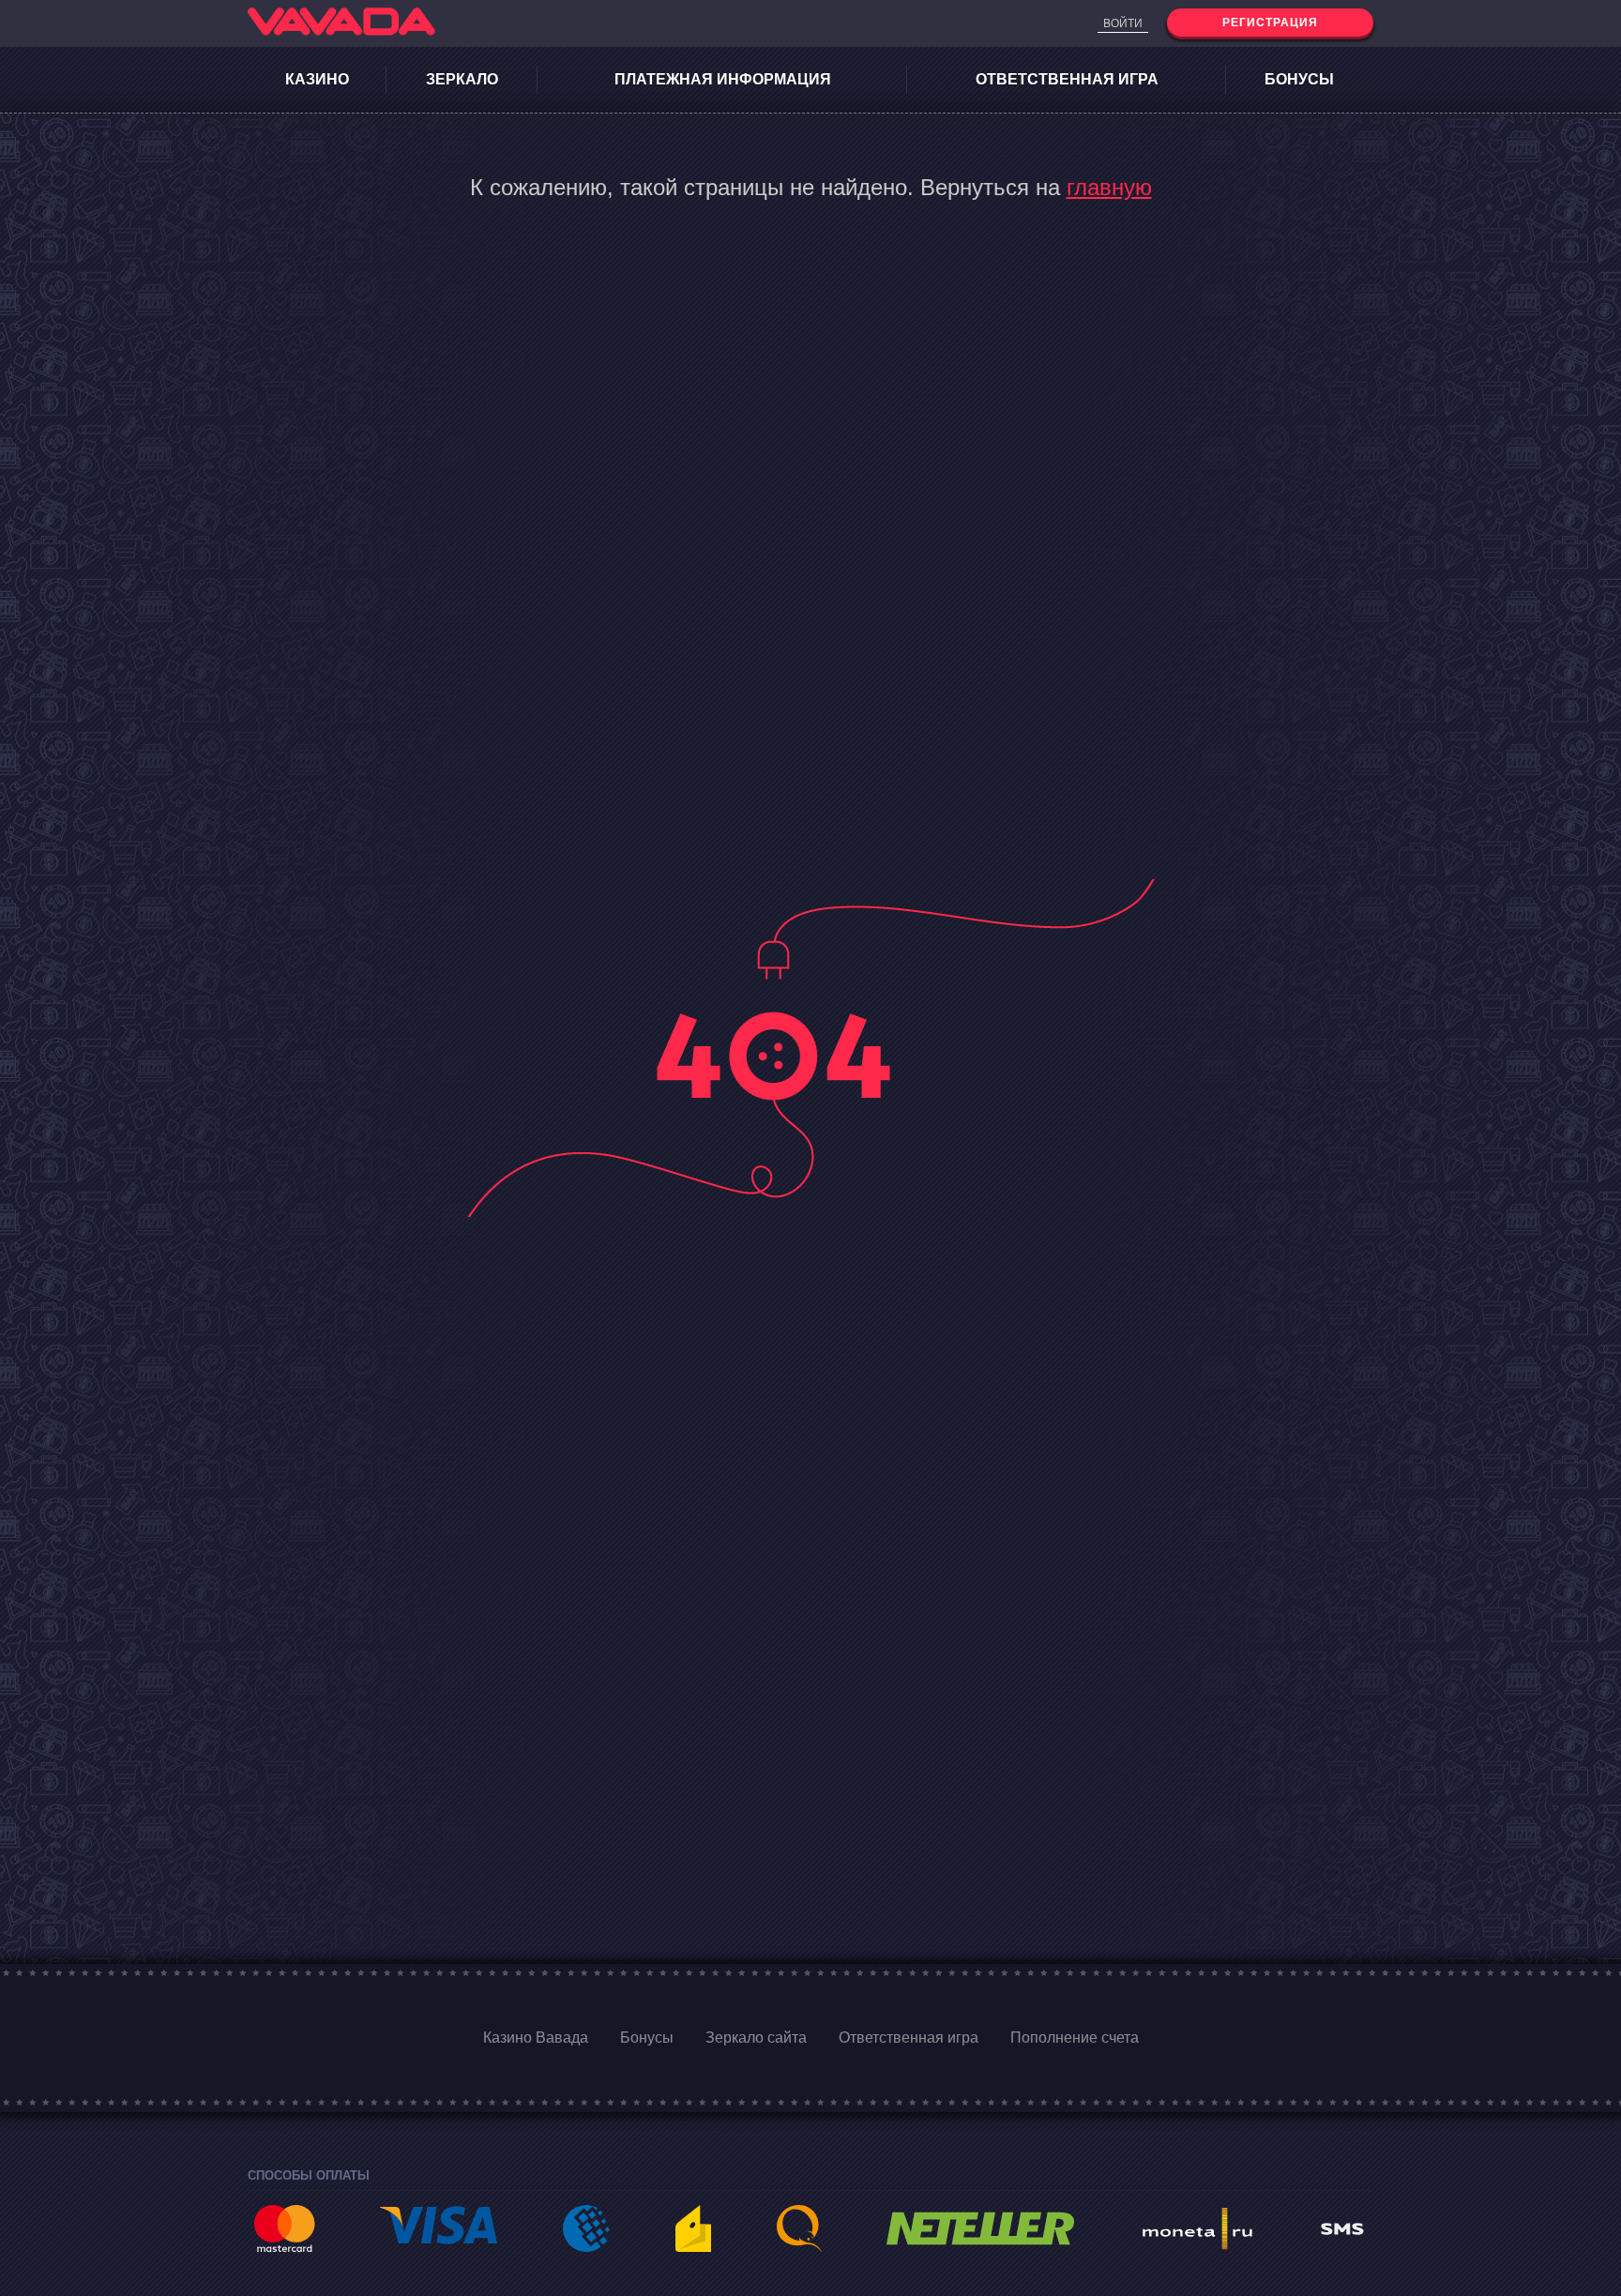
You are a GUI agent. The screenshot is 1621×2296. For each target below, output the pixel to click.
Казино (317, 79)
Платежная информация (723, 79)
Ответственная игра (1067, 79)
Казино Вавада (536, 2038)
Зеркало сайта (756, 2038)
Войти (1123, 23)
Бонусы (1299, 79)
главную (1109, 187)
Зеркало (462, 79)
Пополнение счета (1075, 2038)
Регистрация (1270, 23)
